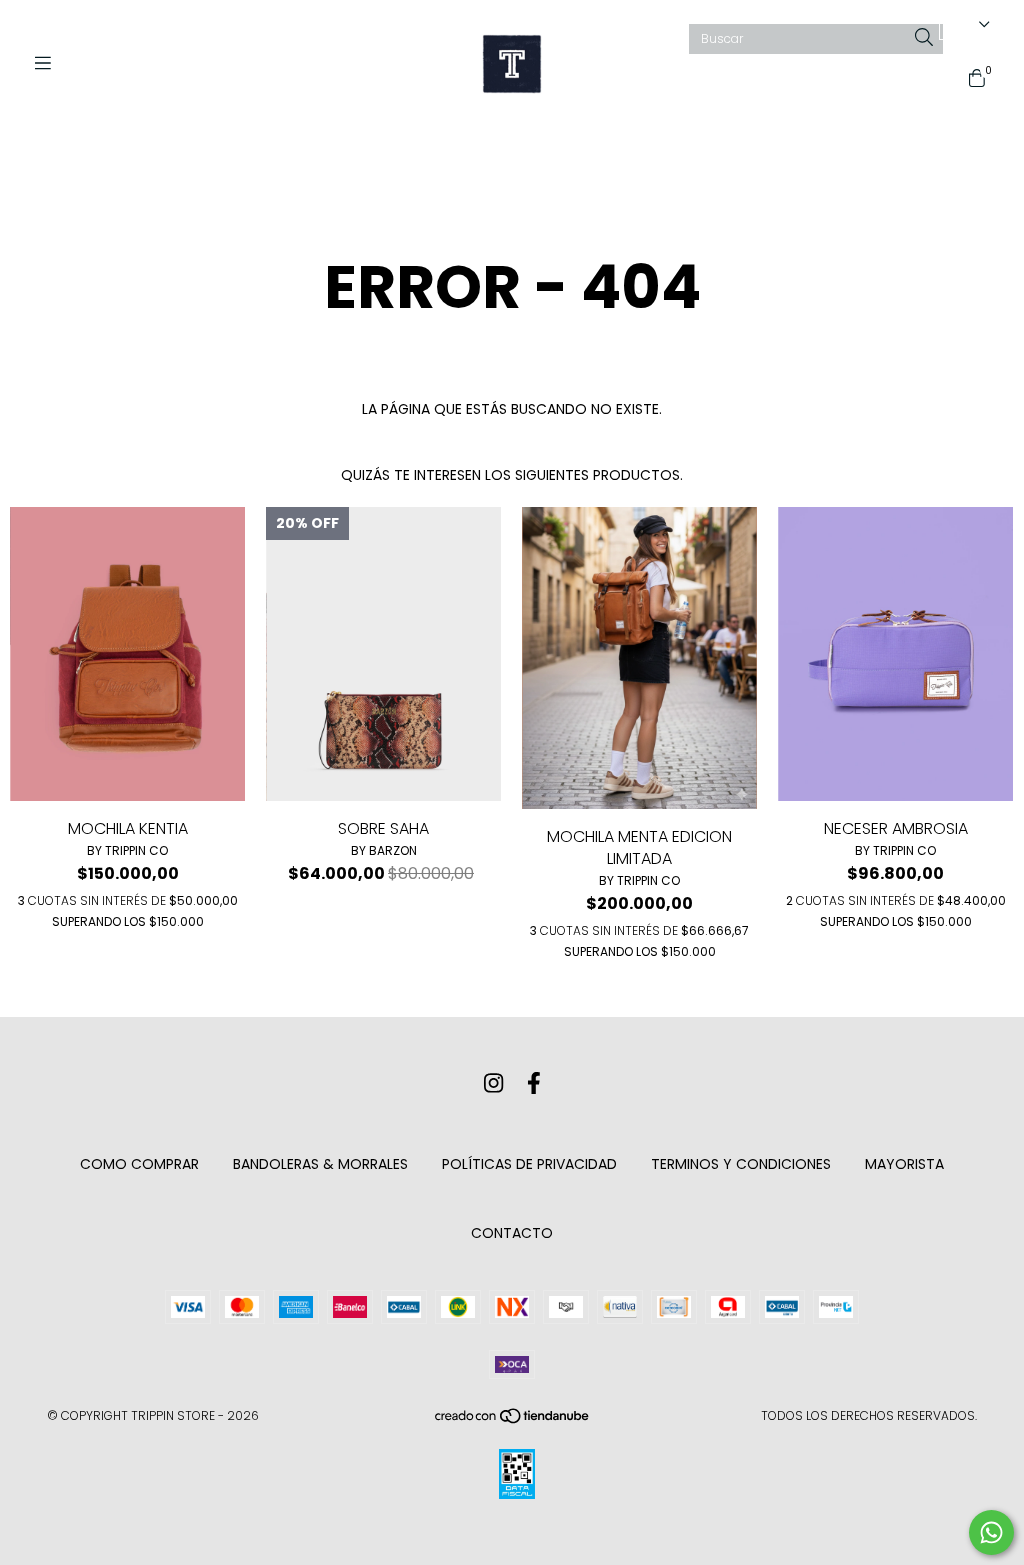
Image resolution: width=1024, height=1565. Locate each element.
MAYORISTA (904, 1164)
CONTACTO (512, 1233)
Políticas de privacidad (529, 1164)
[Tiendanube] (513, 1419)
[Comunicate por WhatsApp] (991, 1532)
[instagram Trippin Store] (493, 1083)
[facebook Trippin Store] (534, 1083)
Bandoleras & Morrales (320, 1164)
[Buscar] (924, 38)
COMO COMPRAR (139, 1164)
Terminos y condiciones (741, 1164)
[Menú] (50, 63)
